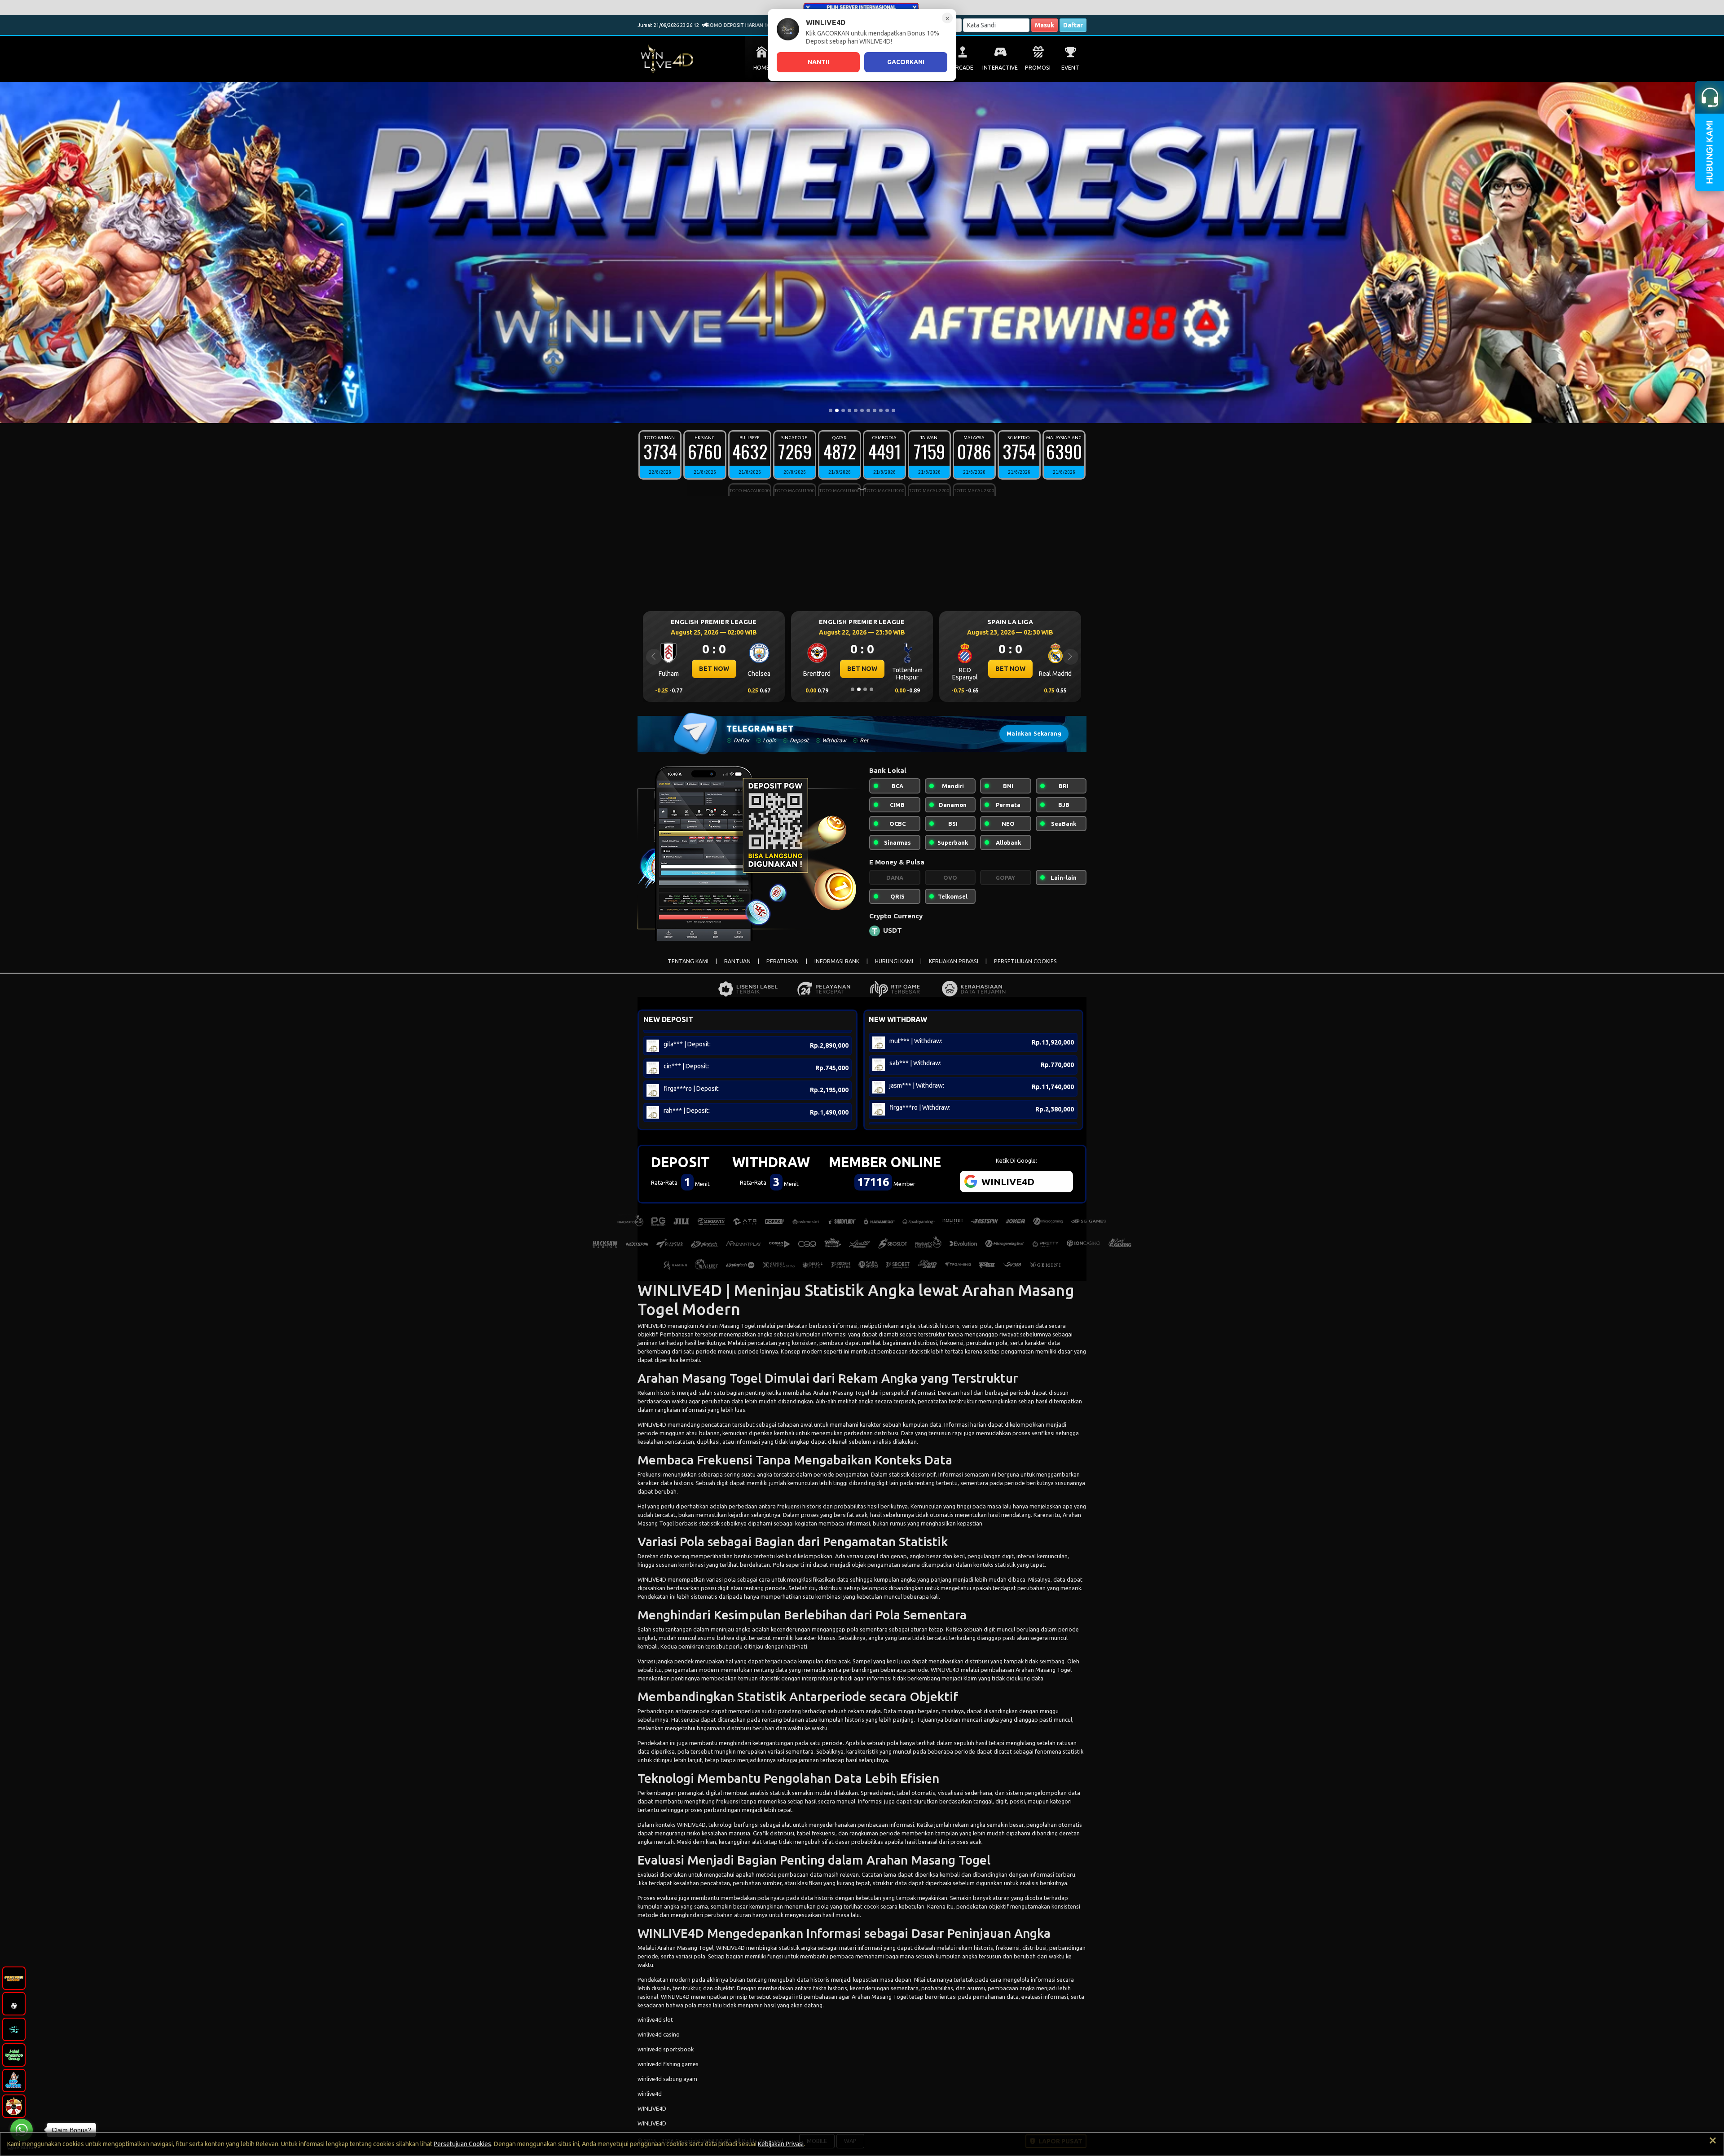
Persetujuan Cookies (462, 2144)
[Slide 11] (893, 410)
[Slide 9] (881, 410)
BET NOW (714, 669)
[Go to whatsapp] (22, 2130)
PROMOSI (1038, 68)
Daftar (1073, 25)
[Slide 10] (887, 410)
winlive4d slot (655, 2019)
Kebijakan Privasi (781, 2144)
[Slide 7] (868, 410)
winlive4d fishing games (668, 2064)
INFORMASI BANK (837, 961)
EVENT (1070, 68)
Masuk (1045, 25)
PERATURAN (783, 961)
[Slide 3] (843, 410)
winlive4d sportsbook (666, 2049)
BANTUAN (737, 961)
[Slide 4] (849, 410)
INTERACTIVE (1000, 68)
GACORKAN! (906, 62)
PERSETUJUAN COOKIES (1025, 961)
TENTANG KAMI (688, 961)
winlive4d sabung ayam (667, 2079)
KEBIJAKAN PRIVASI (954, 961)
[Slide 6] (862, 410)
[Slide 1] (831, 410)
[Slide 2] (837, 410)
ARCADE (963, 68)
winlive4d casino (659, 2034)
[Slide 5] (856, 410)
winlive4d (650, 2094)
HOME (761, 68)
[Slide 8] (875, 410)
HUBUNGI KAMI (894, 961)
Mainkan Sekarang (1034, 734)
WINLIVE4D (652, 1326)
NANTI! (818, 62)
